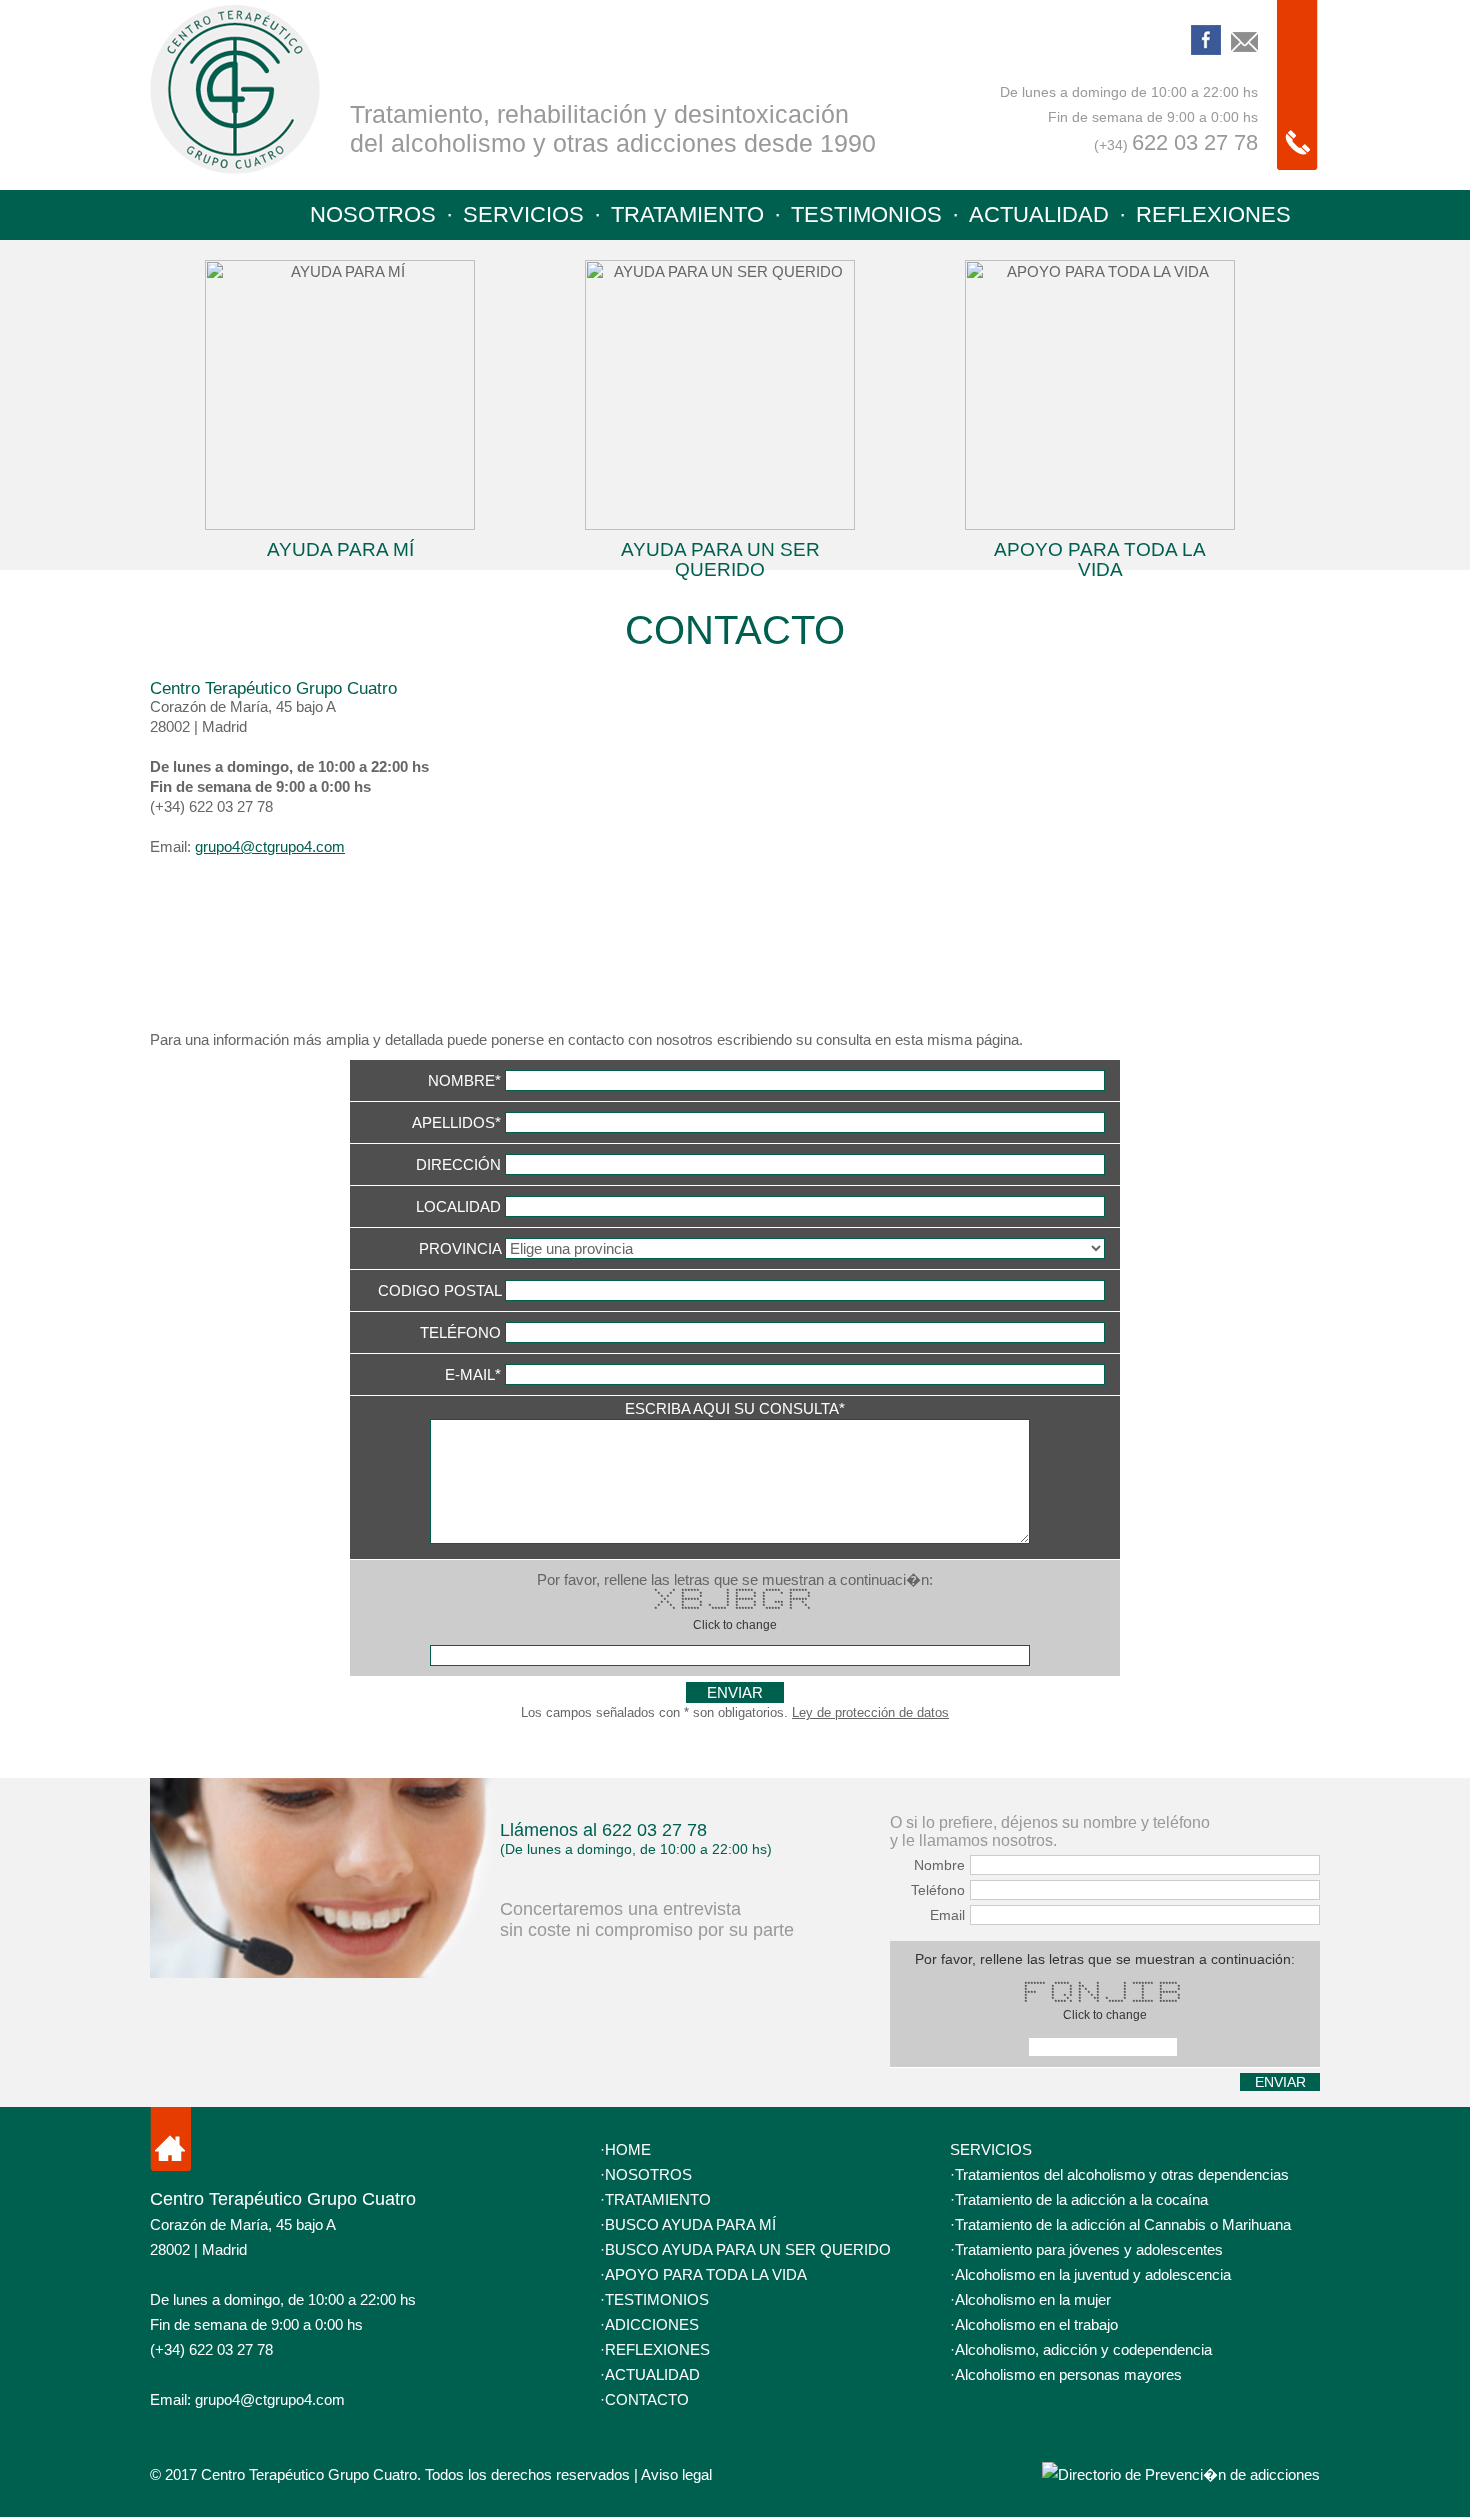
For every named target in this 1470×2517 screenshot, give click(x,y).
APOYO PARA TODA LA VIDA (706, 2274)
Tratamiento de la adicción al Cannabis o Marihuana (1123, 2224)
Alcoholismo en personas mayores (1068, 2374)
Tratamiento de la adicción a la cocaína (1081, 2199)
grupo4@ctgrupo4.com (270, 846)
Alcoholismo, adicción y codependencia (1083, 2349)
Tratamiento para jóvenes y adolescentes (1089, 2249)
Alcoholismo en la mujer (1033, 2299)
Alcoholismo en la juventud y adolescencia (1093, 2274)
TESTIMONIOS (866, 214)
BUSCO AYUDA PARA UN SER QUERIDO (748, 2249)
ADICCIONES (652, 2324)
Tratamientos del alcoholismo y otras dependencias (1122, 2174)
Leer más (340, 409)
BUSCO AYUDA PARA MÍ (690, 2224)
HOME (628, 2149)
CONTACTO (647, 2399)
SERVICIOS (523, 214)
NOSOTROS (373, 214)
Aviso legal (676, 2474)
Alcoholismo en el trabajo (1036, 2324)
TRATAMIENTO (687, 214)
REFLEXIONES (1213, 214)
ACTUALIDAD (1039, 214)
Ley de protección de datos (870, 1712)
